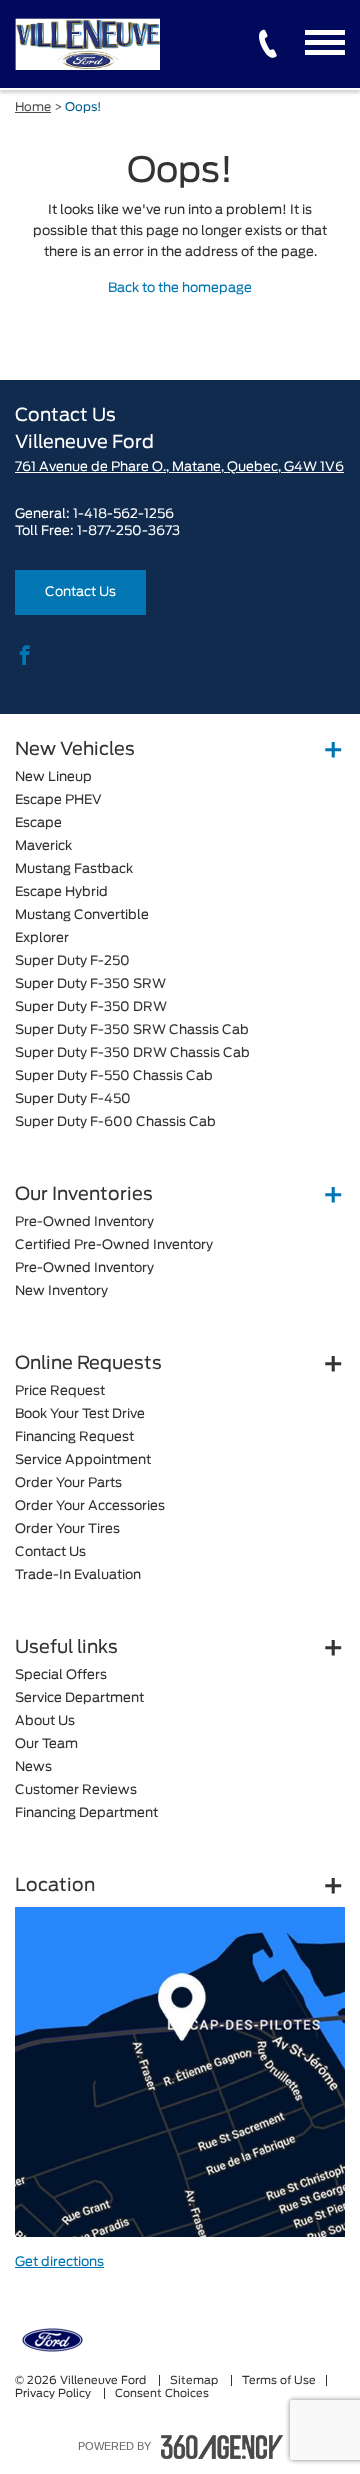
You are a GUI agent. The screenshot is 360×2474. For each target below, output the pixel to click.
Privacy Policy (54, 2393)
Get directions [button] (59, 2262)
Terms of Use (279, 2380)
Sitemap (195, 2380)
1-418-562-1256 (123, 514)
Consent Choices (162, 2393)
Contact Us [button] (80, 592)
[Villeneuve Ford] (180, 2072)
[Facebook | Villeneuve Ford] (25, 657)
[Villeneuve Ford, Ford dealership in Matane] (92, 43)
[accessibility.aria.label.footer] (222, 2447)
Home (33, 107)
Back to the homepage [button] (180, 288)
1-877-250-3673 (128, 531)
